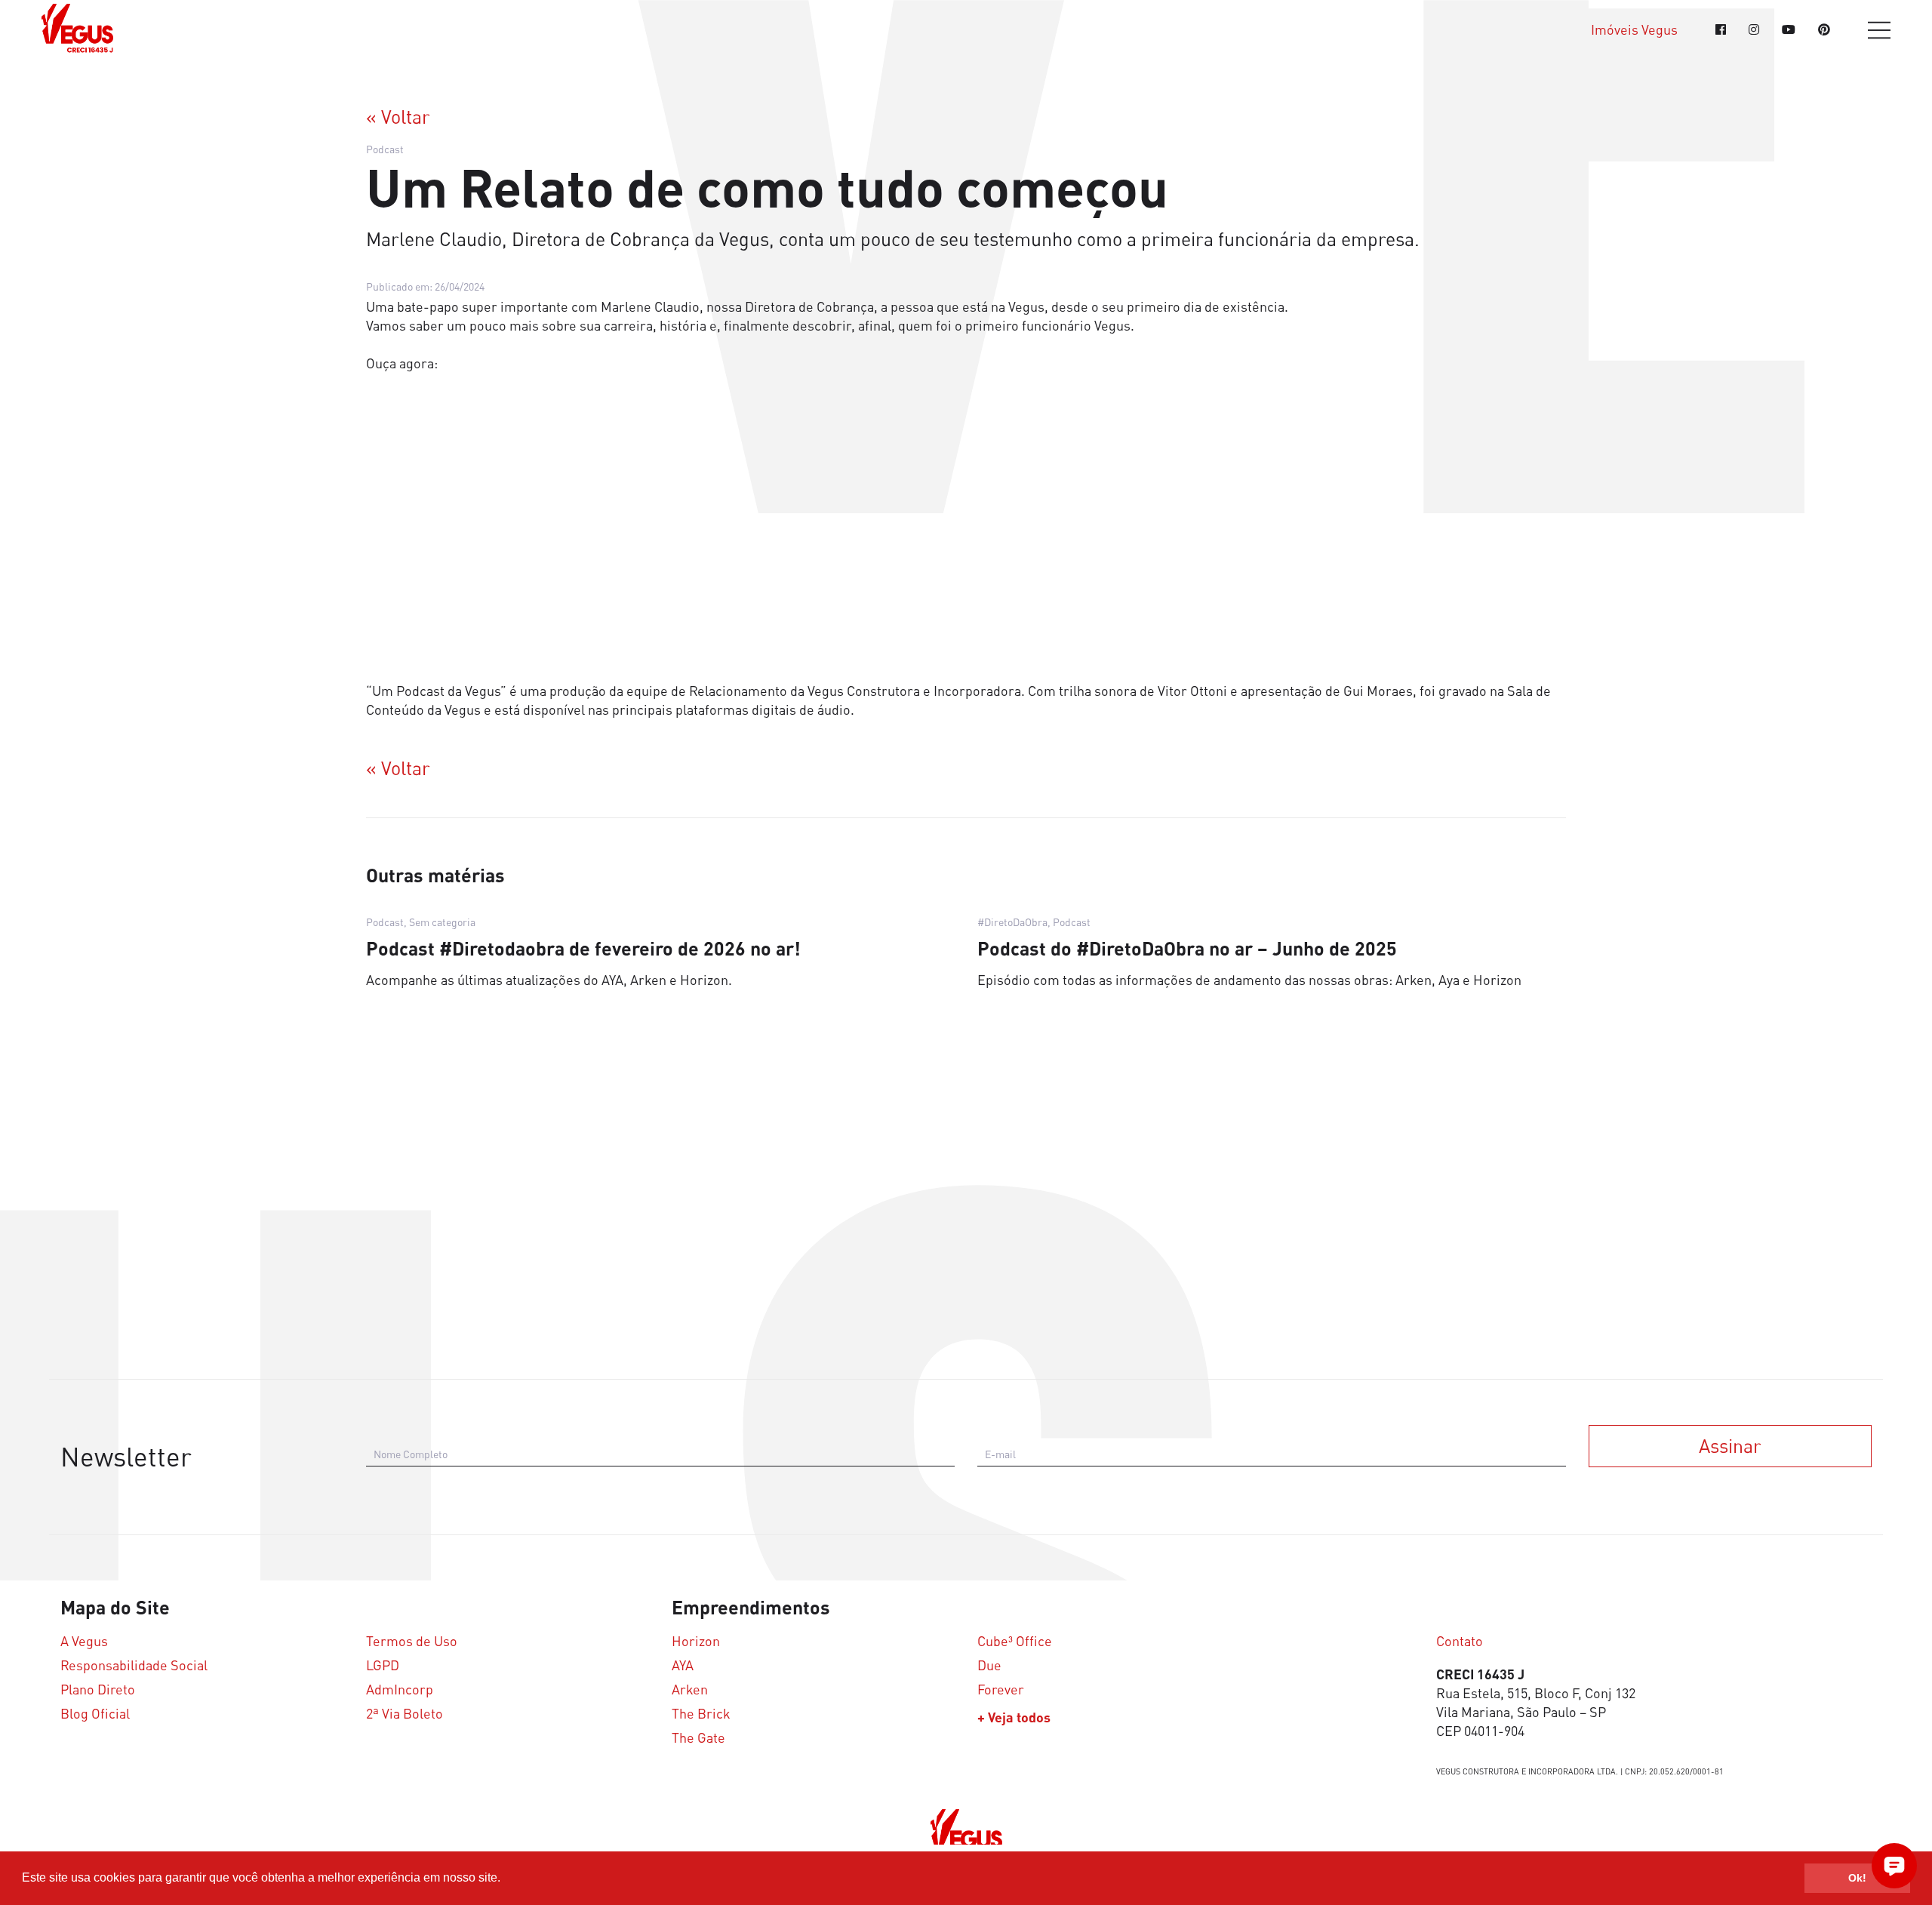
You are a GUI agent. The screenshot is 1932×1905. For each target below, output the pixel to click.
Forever (1001, 1690)
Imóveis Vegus (1634, 30)
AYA (683, 1665)
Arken (690, 1690)
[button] (506, 1879)
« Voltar (398, 117)
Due (989, 1665)
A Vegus (84, 1641)
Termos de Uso (412, 1641)
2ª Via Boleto (405, 1714)
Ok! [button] (1857, 1878)
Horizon (696, 1641)
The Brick (701, 1714)
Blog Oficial (95, 1714)
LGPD (383, 1665)
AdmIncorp (400, 1690)
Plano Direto (98, 1690)
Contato (1460, 1641)
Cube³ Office (1015, 1641)
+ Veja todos (1014, 1717)
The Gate (698, 1738)
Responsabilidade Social (134, 1665)
